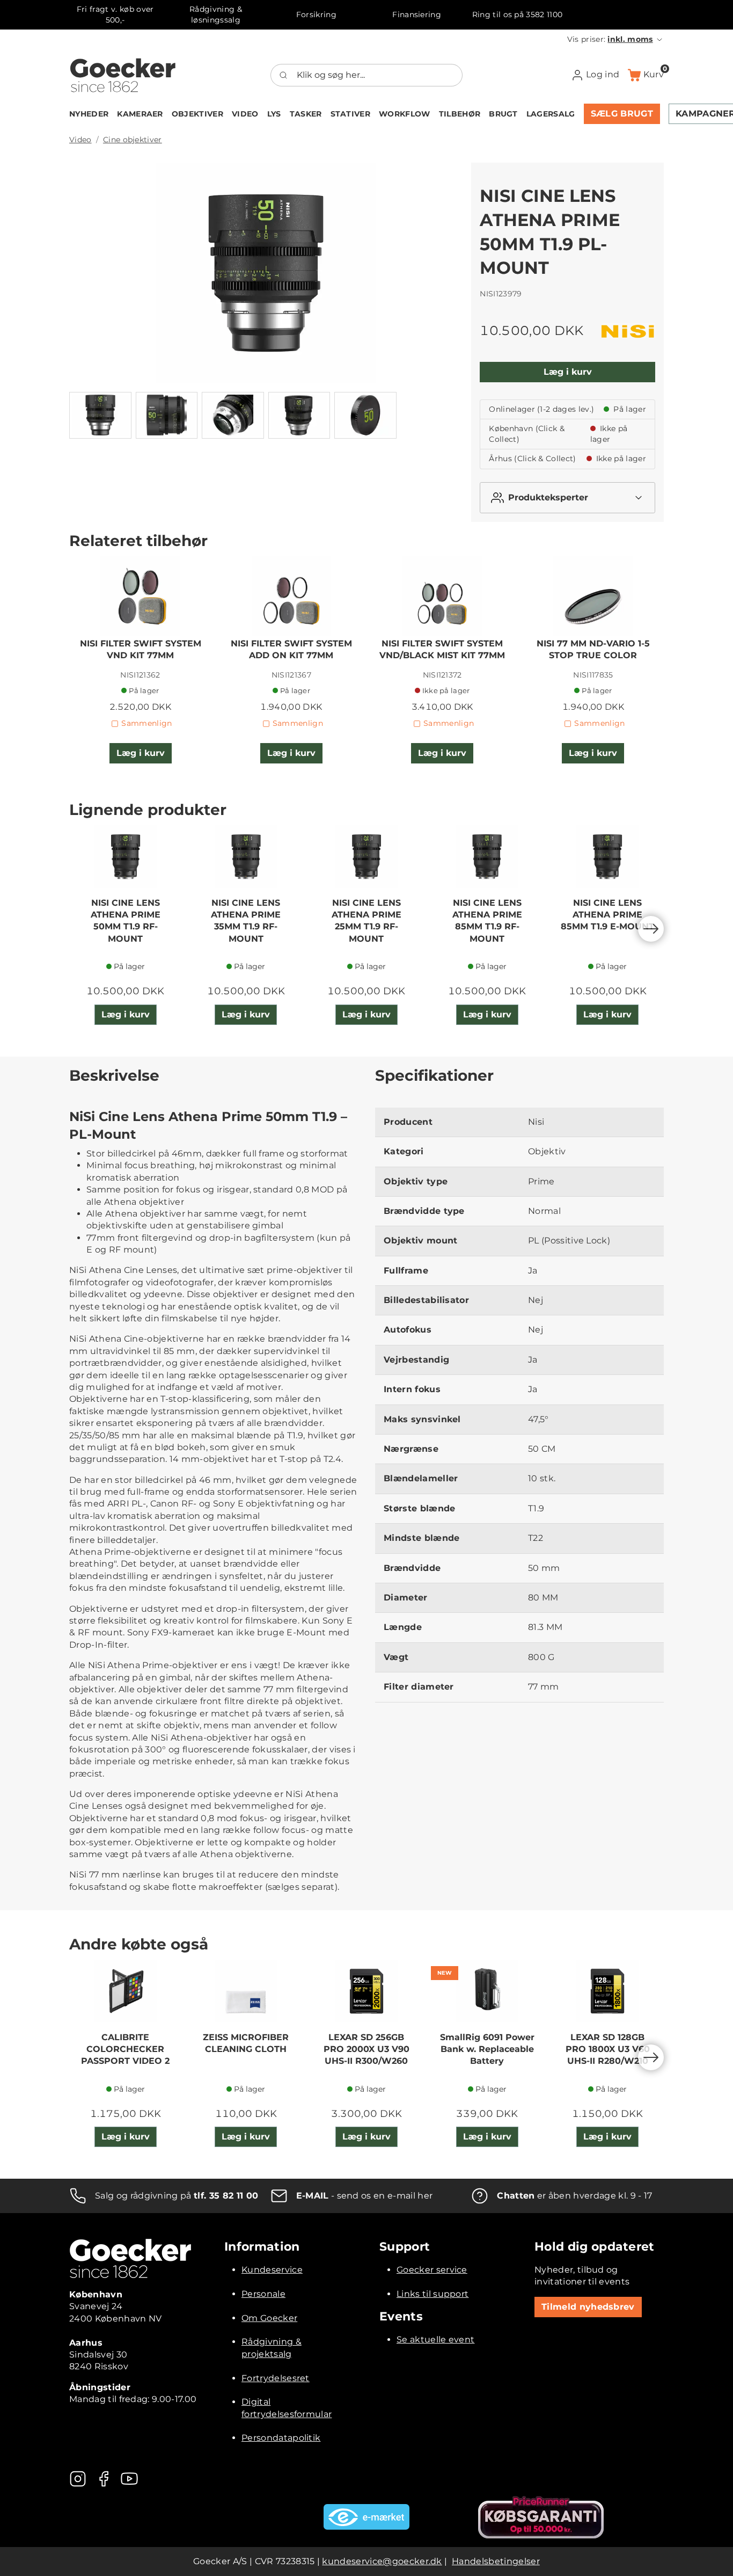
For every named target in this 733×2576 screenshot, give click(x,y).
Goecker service (432, 2270)
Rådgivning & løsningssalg (216, 14)
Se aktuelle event (435, 2339)
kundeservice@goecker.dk (382, 2561)
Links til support (433, 2294)
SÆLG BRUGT (622, 114)
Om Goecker (269, 2318)
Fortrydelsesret (276, 2378)
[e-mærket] (366, 2517)
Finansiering (417, 14)
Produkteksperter (548, 497)
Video (80, 140)
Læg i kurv (568, 372)
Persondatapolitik (281, 2438)
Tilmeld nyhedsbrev (588, 2307)
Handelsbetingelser (496, 2561)
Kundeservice (272, 2270)
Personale (263, 2294)
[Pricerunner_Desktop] (541, 2517)
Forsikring (316, 14)
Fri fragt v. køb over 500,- (115, 14)
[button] (615, 39)
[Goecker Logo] (123, 75)
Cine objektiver (133, 140)
